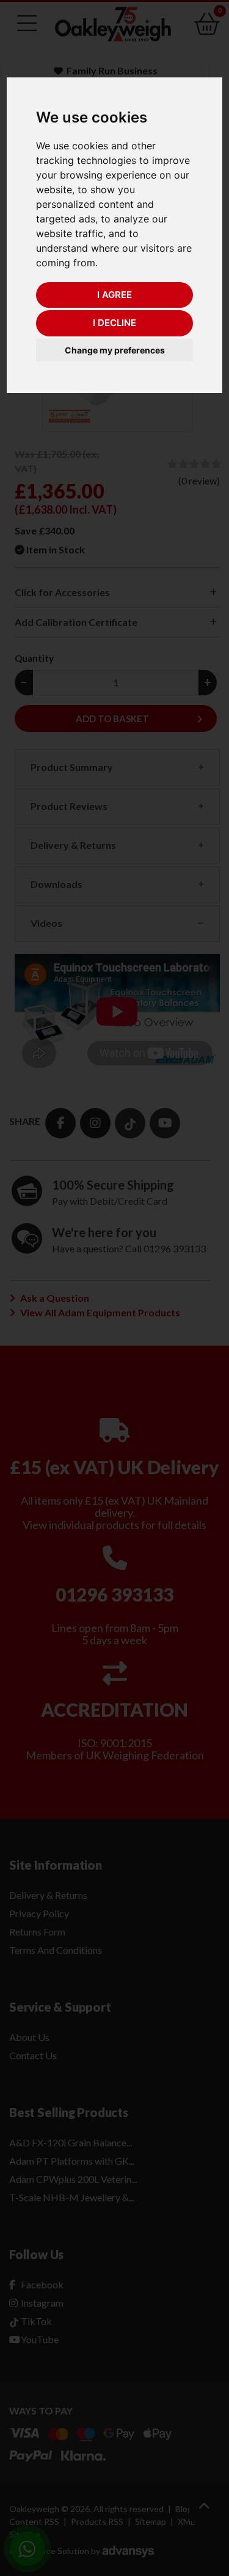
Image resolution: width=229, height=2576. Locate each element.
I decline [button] (114, 323)
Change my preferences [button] (115, 350)
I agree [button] (114, 295)
